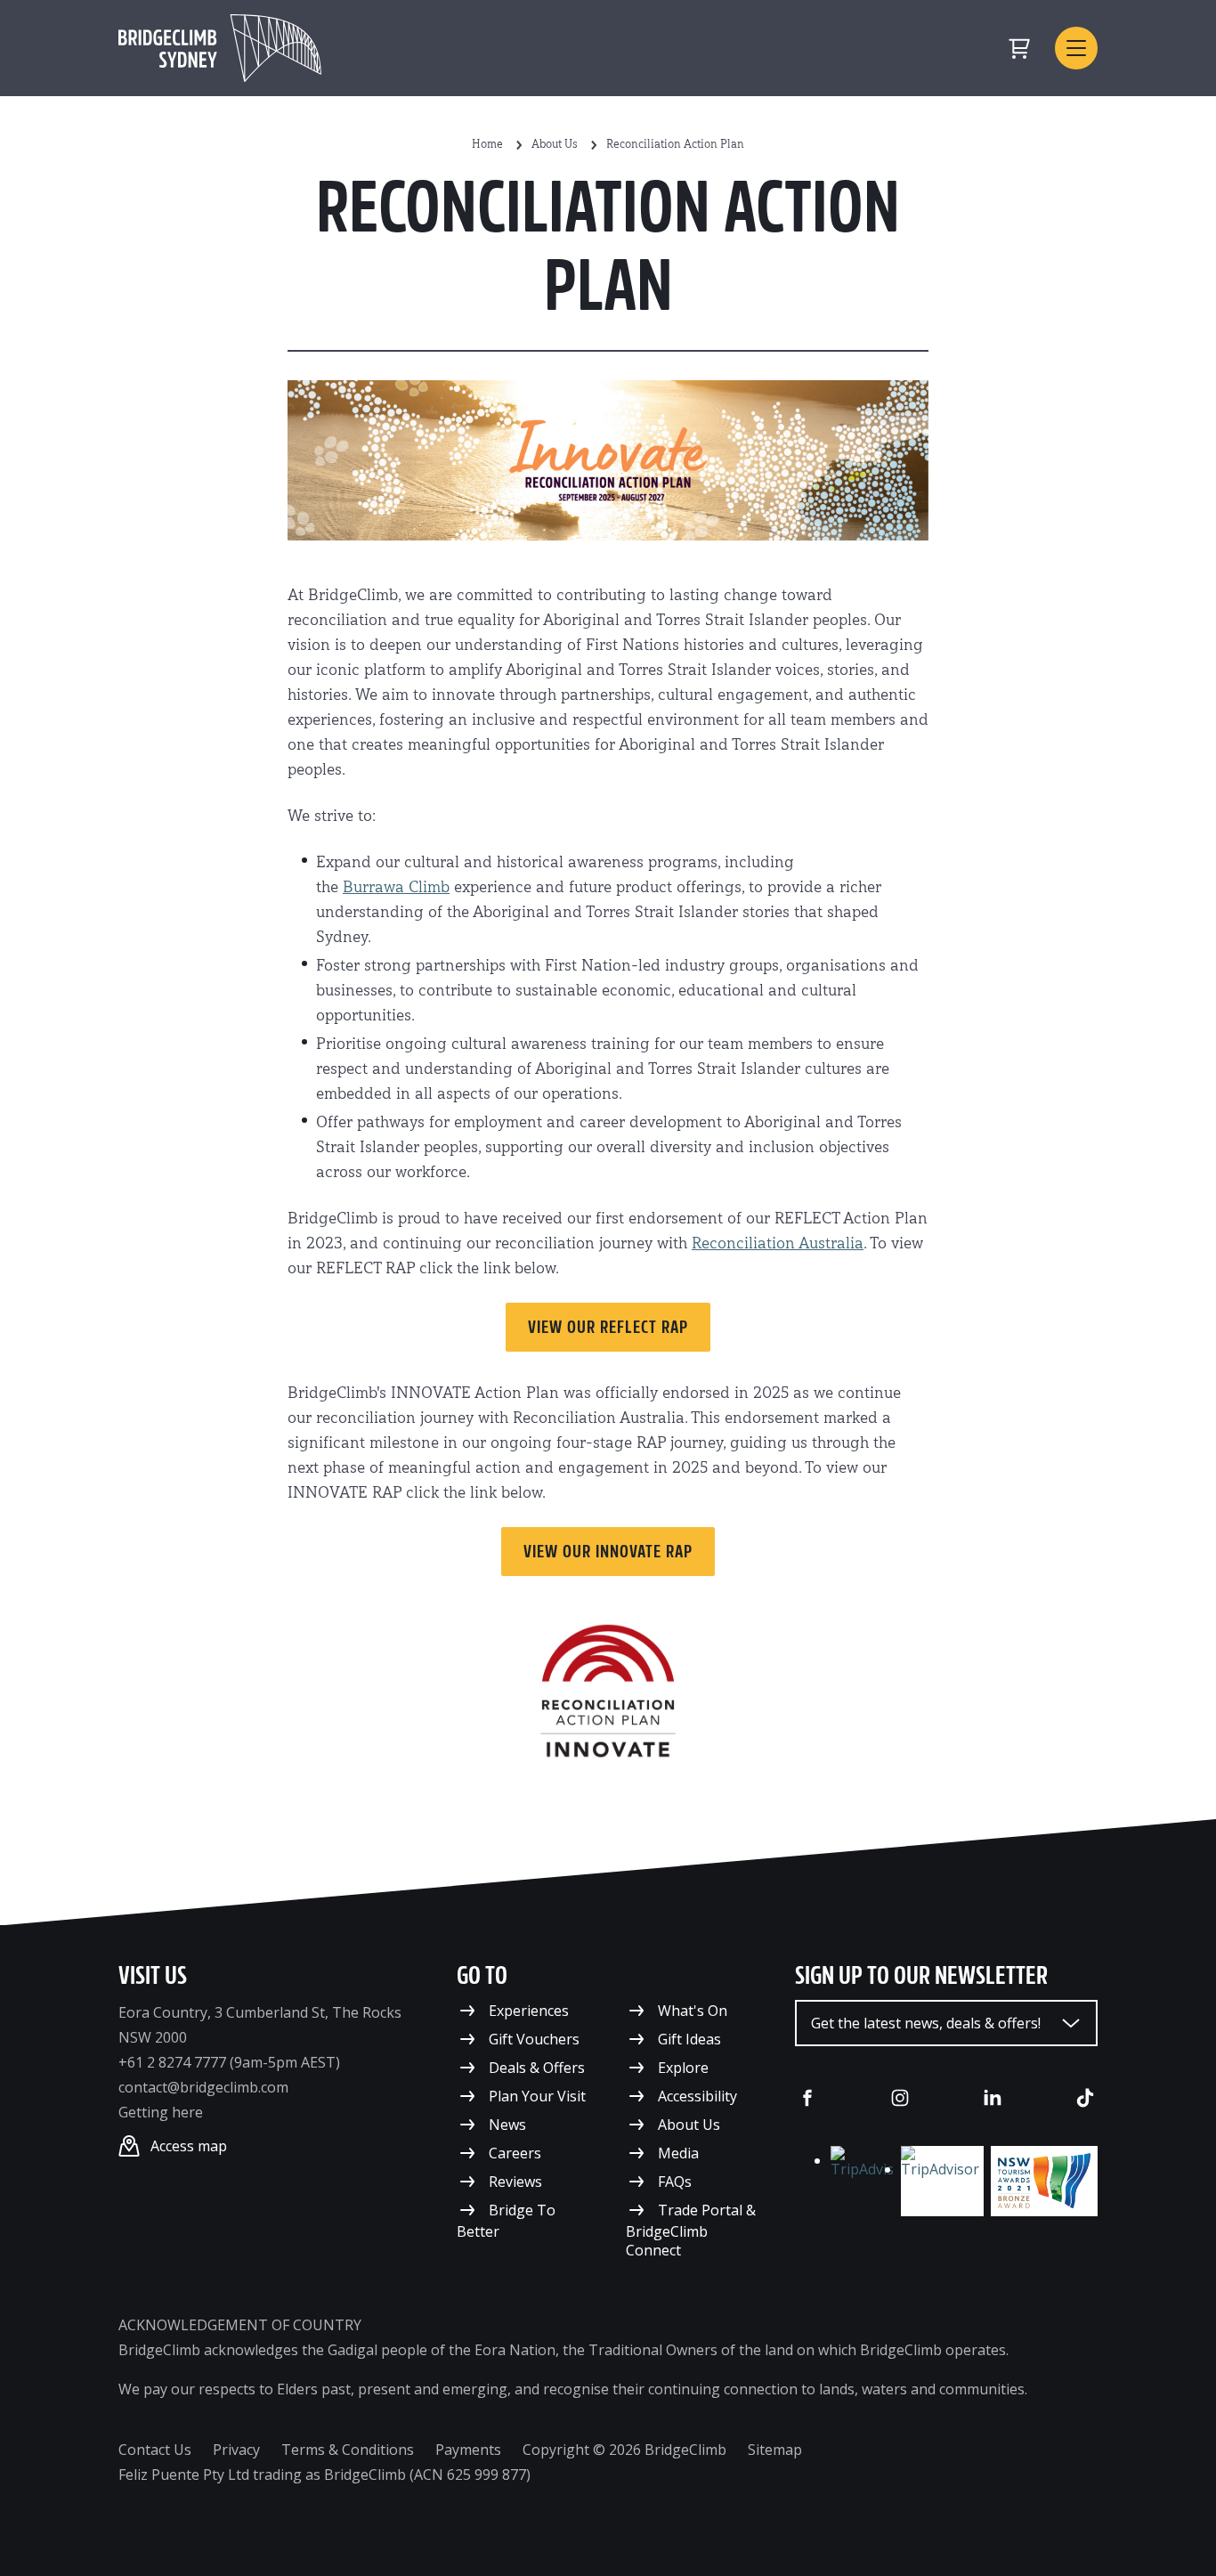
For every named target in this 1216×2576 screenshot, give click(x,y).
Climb (427, 888)
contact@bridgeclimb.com (203, 2087)
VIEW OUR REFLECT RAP (608, 1327)
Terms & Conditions (348, 2450)
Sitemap (775, 2450)
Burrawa (373, 888)
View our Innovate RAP (608, 1551)
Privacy (236, 2450)
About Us (555, 145)
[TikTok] (1085, 2098)
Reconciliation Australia (778, 1244)
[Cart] (1019, 48)
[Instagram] (900, 2098)
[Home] (220, 48)
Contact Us (155, 2450)
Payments (468, 2450)
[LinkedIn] (993, 2098)
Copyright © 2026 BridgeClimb (624, 2450)
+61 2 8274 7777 (172, 2062)
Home (487, 145)
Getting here (161, 2112)
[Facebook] (807, 2098)
